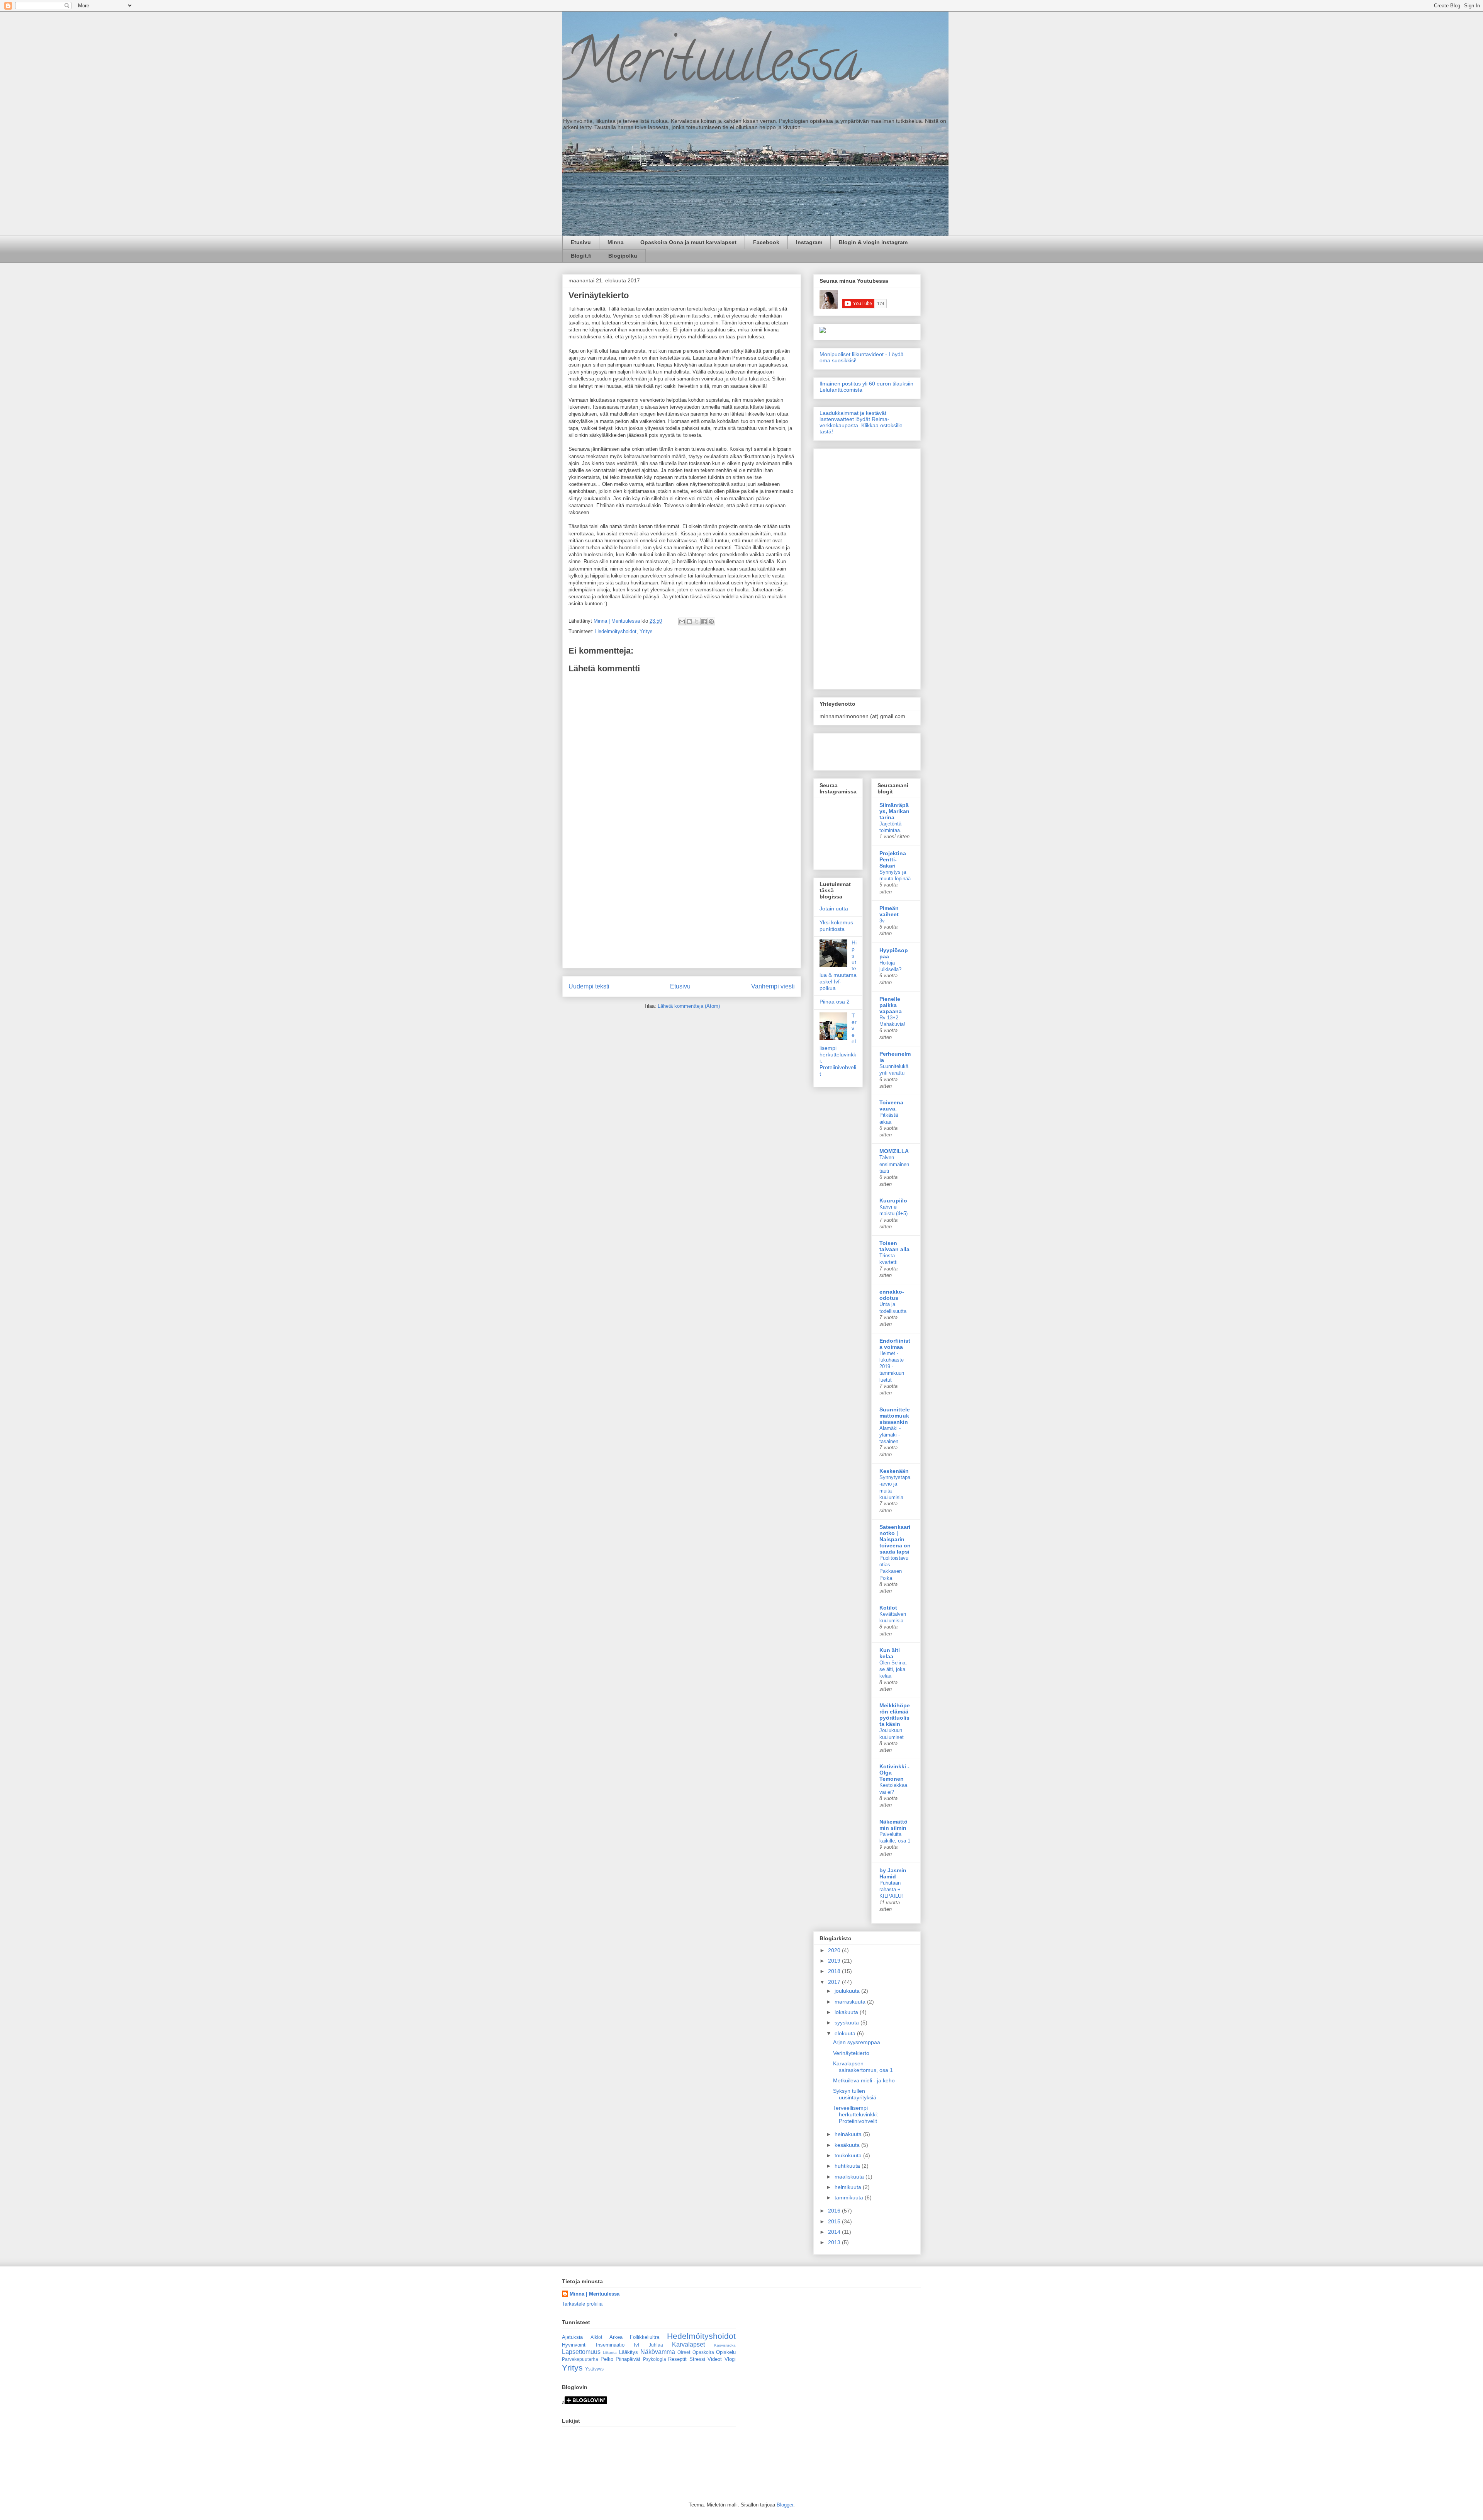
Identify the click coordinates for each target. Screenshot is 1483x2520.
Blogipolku (623, 256)
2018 (835, 1971)
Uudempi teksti (589, 986)
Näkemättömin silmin (893, 1825)
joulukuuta (848, 1991)
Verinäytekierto (851, 2053)
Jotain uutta (834, 908)
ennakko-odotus (892, 1295)
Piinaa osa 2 (835, 1002)
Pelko (607, 2359)
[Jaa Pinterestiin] (711, 622)
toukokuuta (849, 2155)
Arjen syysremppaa (857, 2042)
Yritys (646, 631)
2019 (835, 1961)
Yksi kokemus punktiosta (836, 926)
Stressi (697, 2359)
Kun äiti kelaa (890, 1653)
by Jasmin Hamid (893, 1873)
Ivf (637, 2345)
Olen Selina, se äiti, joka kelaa (893, 1669)
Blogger (785, 2505)
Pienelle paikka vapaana (891, 1005)
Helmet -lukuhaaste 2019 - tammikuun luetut (892, 1367)
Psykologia (655, 2359)
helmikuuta (849, 2187)
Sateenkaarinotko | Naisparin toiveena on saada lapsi (895, 1539)
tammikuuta (850, 2197)
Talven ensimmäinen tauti (894, 1164)
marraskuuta (851, 2002)
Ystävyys (594, 2369)
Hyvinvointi (574, 2345)
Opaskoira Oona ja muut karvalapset (688, 242)
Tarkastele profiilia (582, 2304)
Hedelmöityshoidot (616, 631)
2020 (835, 1950)
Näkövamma (658, 2352)
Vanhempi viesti (773, 986)
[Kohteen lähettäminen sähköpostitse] (682, 622)
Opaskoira (703, 2352)
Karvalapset (688, 2344)
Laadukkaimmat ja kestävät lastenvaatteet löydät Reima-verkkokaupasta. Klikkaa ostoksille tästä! (861, 422)
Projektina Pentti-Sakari (893, 859)
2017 (835, 1982)
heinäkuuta (849, 2134)
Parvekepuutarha (580, 2359)
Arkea (616, 2337)
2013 (835, 2242)
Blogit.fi (581, 256)
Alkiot (596, 2337)
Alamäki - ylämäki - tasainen (890, 1435)
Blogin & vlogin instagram (873, 242)
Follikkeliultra (645, 2337)
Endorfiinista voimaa (895, 1344)
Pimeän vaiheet (889, 911)
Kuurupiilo (893, 1201)
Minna (616, 242)
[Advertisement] (682, 908)
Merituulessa (712, 67)
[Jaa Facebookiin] (704, 622)
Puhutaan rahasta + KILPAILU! (891, 1890)
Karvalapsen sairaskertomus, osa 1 (863, 2067)
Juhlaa (656, 2345)
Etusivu (581, 242)
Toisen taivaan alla (894, 1246)
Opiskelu (726, 2352)
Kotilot (888, 1608)
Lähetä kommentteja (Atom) (689, 1006)
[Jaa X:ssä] (697, 622)
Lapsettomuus (581, 2352)
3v (882, 921)
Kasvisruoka (725, 2345)
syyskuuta (848, 2022)
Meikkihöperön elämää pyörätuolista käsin (895, 1715)
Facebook (766, 242)
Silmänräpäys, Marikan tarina (894, 811)
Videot (715, 2359)
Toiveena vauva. (891, 1105)
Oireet (684, 2352)
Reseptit (677, 2359)
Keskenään (894, 1471)
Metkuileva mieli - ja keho (864, 2080)
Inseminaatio (610, 2345)
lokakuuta (847, 2012)
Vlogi (730, 2359)
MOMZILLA (894, 1151)
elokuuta (846, 2033)
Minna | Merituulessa (595, 2294)
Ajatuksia (572, 2337)
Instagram (809, 242)
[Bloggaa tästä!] (689, 622)
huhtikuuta (848, 2166)
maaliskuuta (850, 2177)
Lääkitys (629, 2352)
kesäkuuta (848, 2145)
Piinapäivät (628, 2359)
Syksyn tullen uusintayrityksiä (855, 2094)
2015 (835, 2221)
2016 (835, 2211)
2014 (835, 2232)
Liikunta (610, 2353)
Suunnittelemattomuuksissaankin (895, 1416)
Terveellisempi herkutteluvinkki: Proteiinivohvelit (856, 2114)
